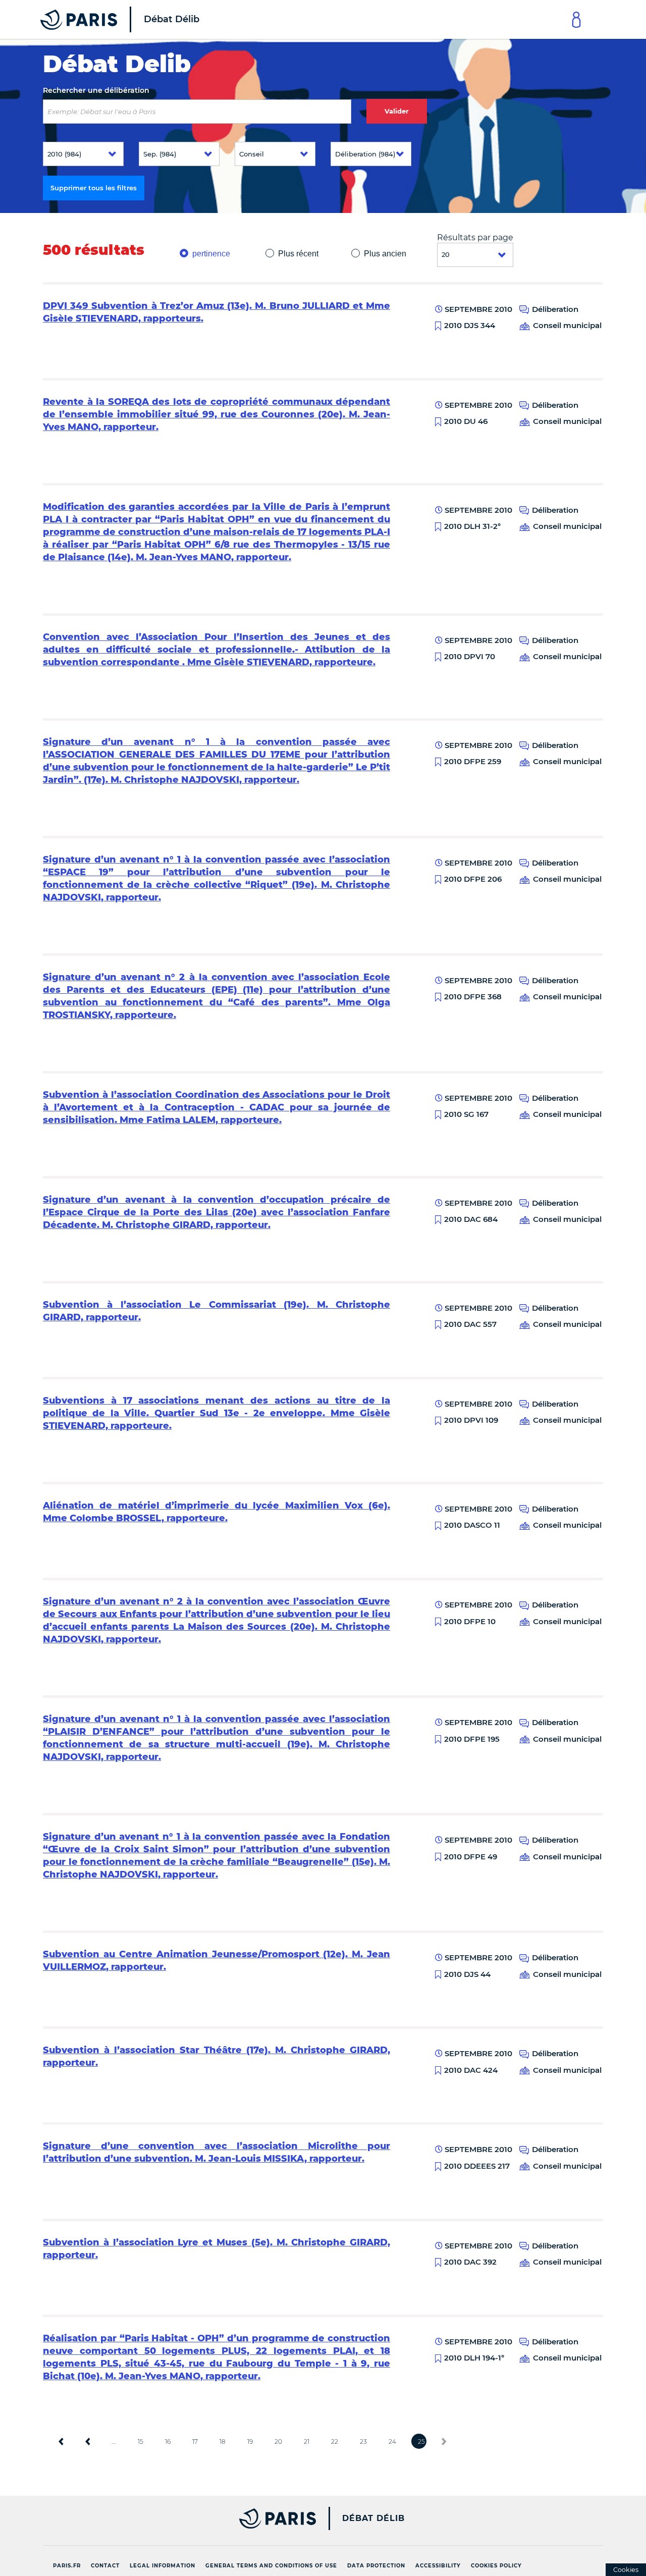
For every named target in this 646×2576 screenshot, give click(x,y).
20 (278, 2441)
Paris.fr (67, 2566)
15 (141, 2441)
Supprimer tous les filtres (94, 188)
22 (335, 2441)
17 (195, 2441)
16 (168, 2441)
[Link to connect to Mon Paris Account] (576, 19)
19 (250, 2441)
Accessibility (438, 2566)
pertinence (211, 254)
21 (307, 2441)
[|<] (61, 2441)
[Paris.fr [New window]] (176, 2518)
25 (421, 2441)
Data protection (376, 2566)
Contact (105, 2566)
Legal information (163, 2566)
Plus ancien (385, 254)
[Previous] (88, 2441)
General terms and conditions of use (271, 2566)
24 (392, 2441)
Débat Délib (373, 2518)
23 (363, 2441)
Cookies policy (496, 2566)
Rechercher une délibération (96, 90)
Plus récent (298, 254)
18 (223, 2441)
